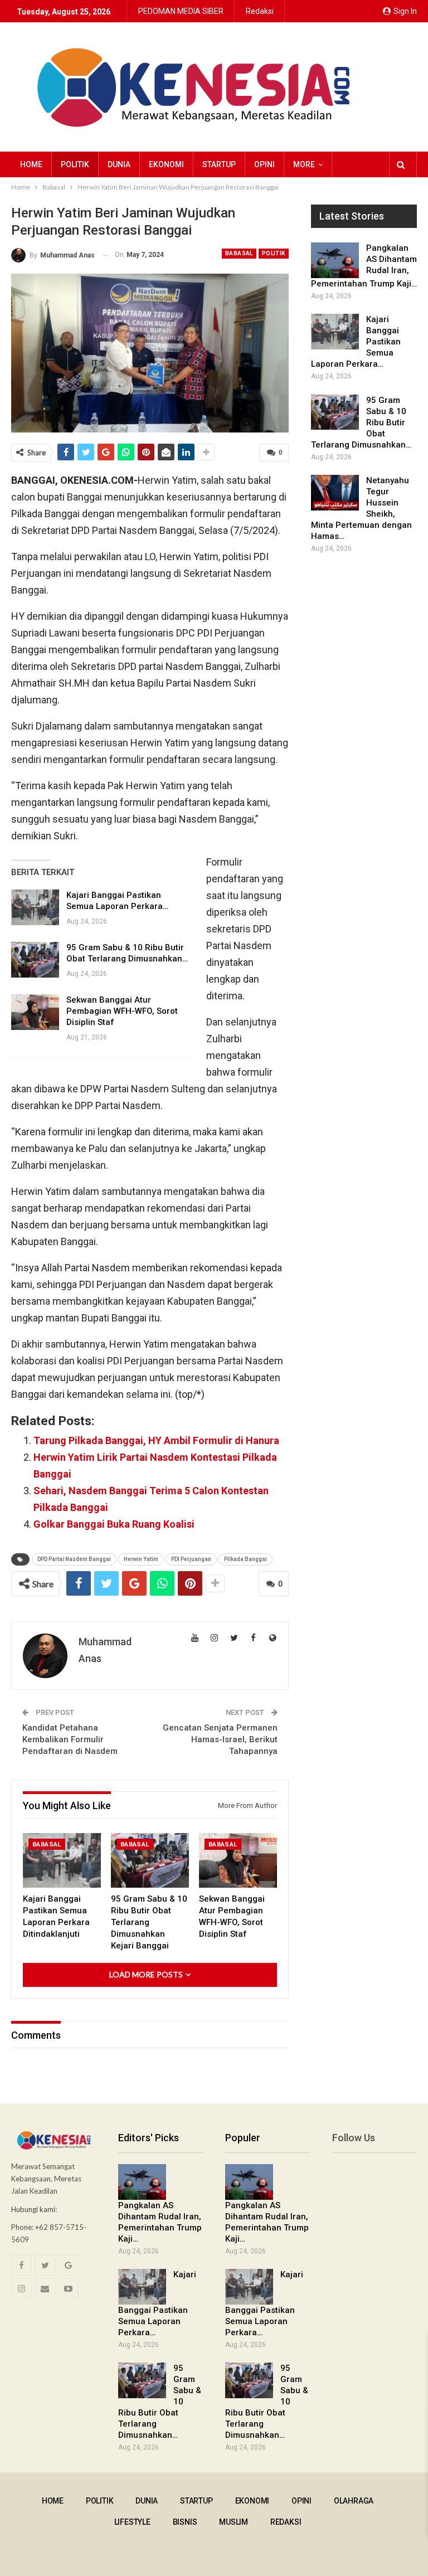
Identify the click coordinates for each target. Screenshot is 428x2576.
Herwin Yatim (141, 1559)
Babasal (239, 253)
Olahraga (354, 2501)
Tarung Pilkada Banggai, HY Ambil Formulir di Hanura (156, 1440)
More (304, 164)
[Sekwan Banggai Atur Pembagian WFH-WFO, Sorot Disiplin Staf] (35, 1012)
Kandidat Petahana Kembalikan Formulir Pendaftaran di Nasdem (70, 1739)
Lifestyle (132, 2522)
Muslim (234, 2522)
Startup (219, 164)
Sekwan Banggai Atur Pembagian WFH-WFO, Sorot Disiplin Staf (122, 1011)
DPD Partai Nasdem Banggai (74, 1559)
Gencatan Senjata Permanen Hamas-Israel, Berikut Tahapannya (220, 1739)
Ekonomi (166, 164)
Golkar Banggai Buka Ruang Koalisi (114, 1524)
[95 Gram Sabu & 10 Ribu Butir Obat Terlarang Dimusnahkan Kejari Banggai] (35, 960)
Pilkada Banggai (245, 1559)
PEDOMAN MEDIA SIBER (181, 11)
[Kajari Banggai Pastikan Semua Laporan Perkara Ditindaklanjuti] (35, 907)
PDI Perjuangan (191, 1559)
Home (31, 164)
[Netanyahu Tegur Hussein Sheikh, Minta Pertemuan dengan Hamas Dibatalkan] (335, 493)
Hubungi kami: (34, 2209)
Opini (264, 164)
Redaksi (260, 11)
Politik (75, 164)
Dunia (119, 164)
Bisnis (185, 2522)
